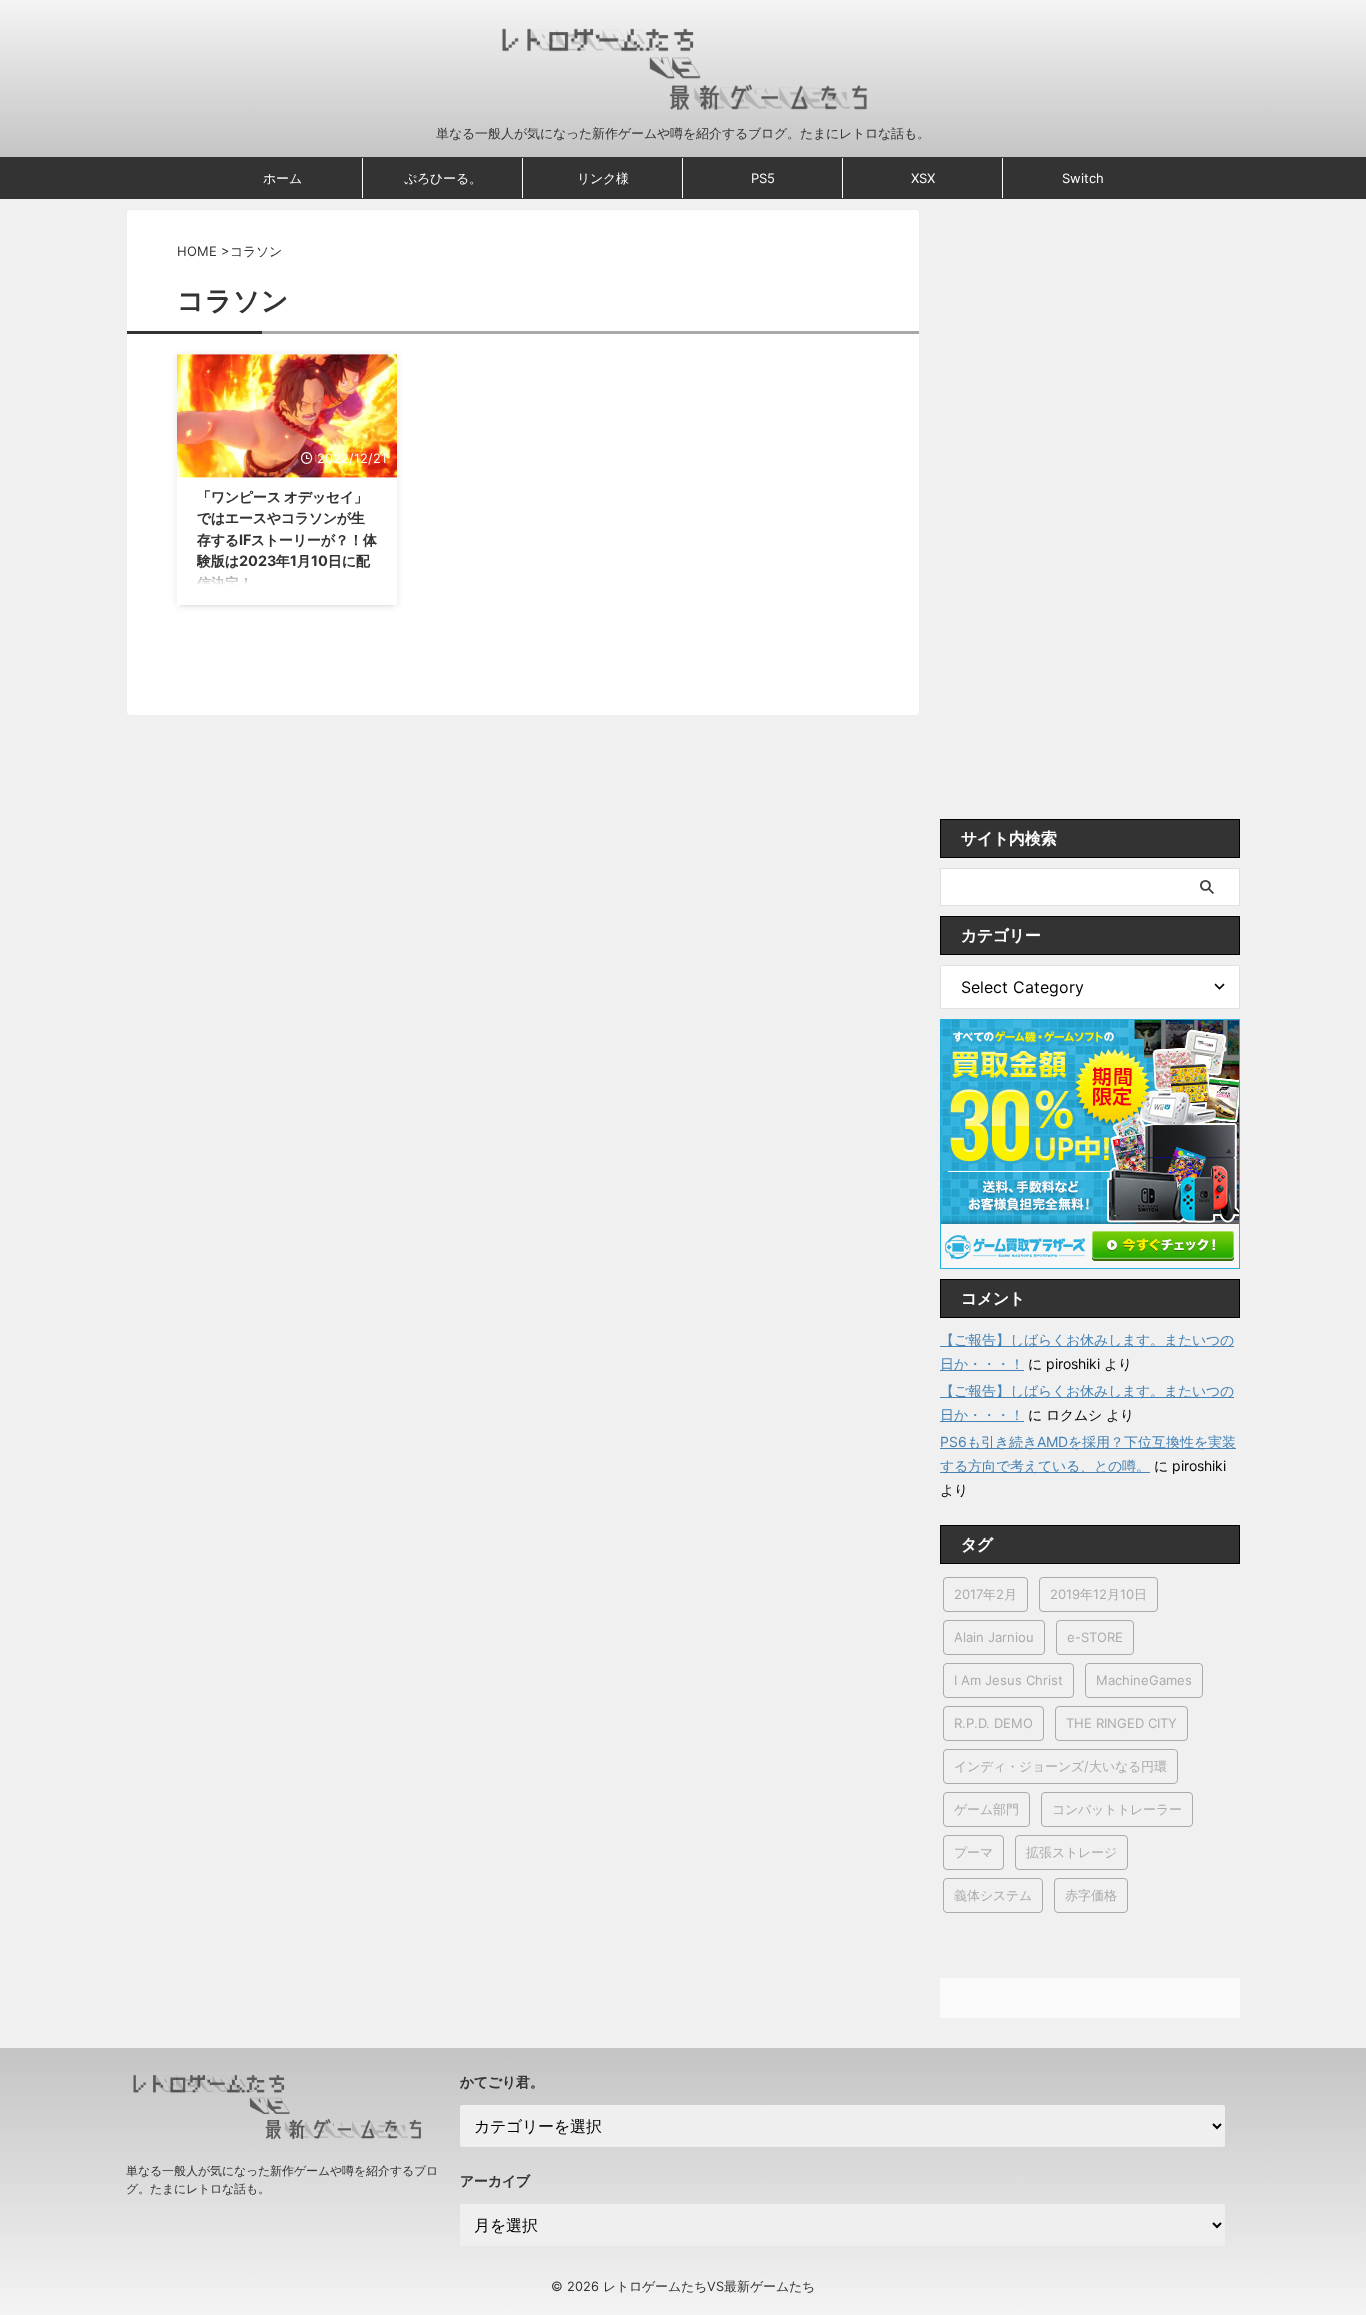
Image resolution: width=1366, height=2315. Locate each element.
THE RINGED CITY (1121, 1723)
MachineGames (1144, 1680)
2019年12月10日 (1098, 1594)
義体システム (993, 1895)
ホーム (282, 178)
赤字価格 (1091, 1895)
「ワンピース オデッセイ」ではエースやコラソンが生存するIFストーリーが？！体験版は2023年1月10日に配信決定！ (287, 539)
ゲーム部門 (986, 1809)
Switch (1083, 178)
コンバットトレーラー (1117, 1809)
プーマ (973, 1852)
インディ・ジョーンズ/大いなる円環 (1060, 1766)
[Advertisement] (1090, 509)
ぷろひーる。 (443, 178)
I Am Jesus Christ (1008, 1680)
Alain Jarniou (994, 1637)
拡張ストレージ (1071, 1852)
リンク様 (603, 178)
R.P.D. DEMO (993, 1723)
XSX (923, 178)
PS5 (763, 178)
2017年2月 (985, 1594)
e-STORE (1095, 1637)
